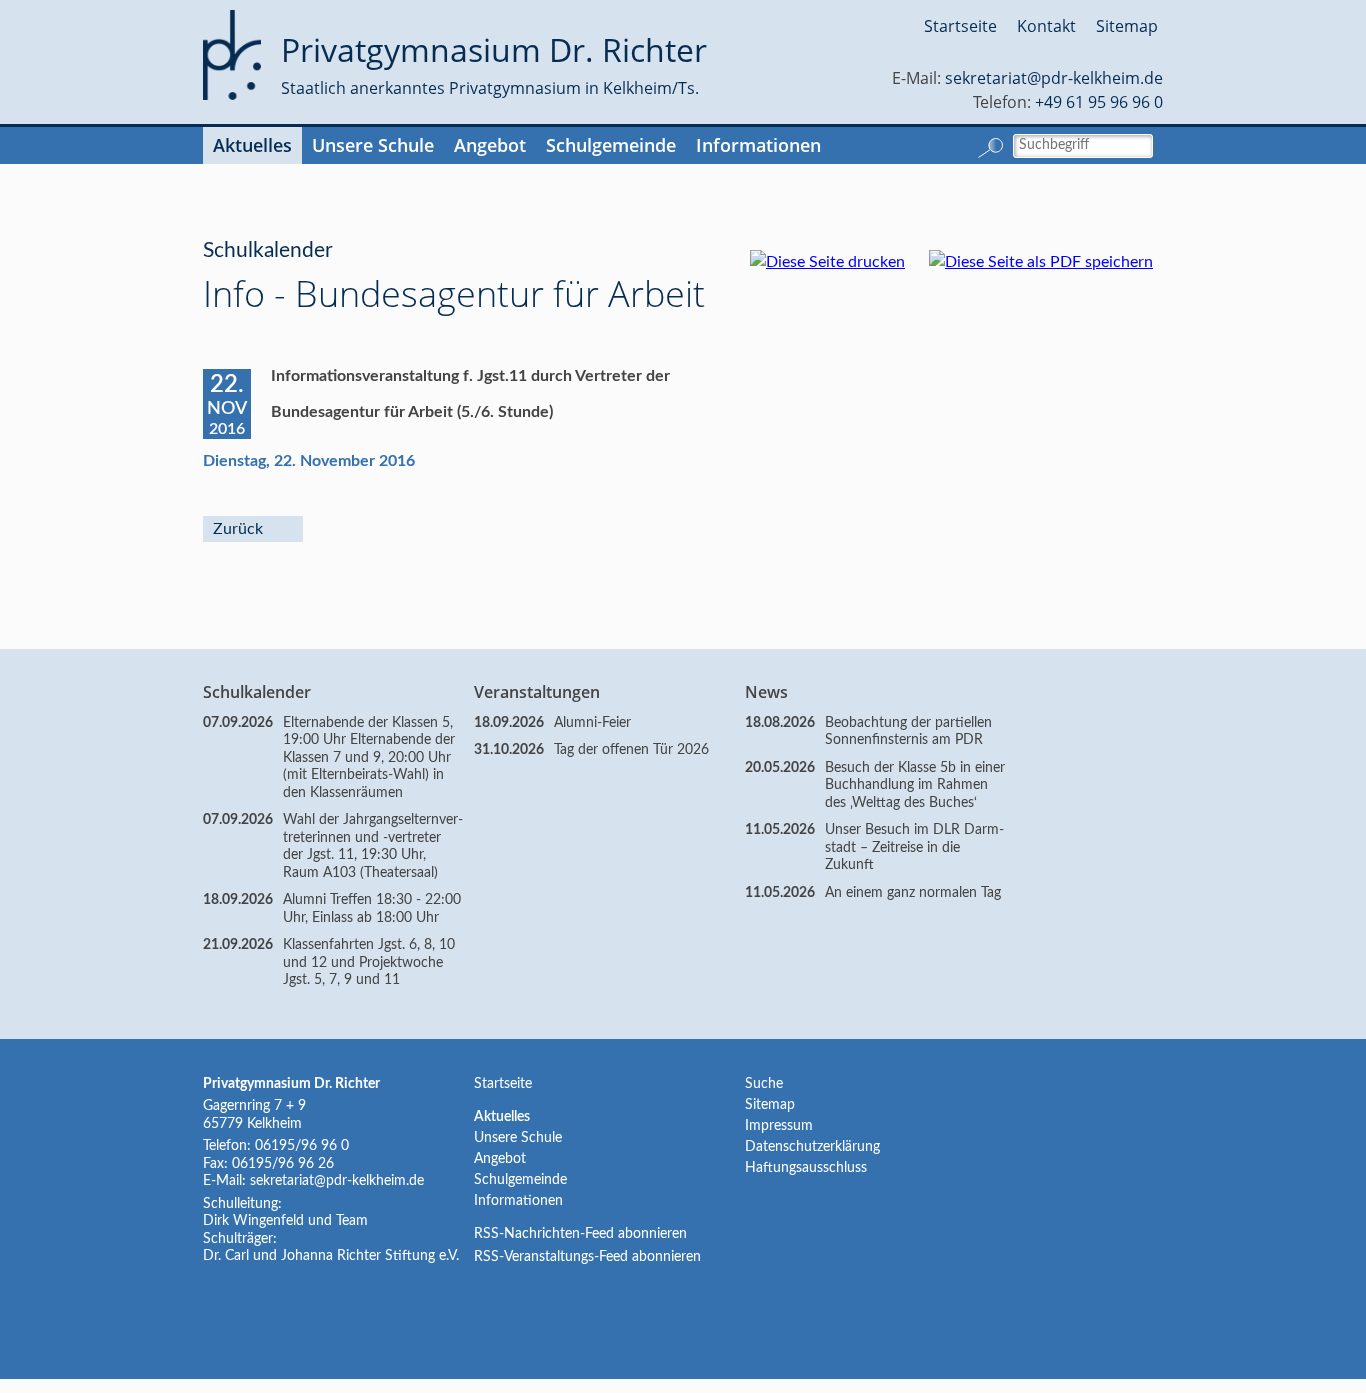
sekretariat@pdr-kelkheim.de (1054, 78)
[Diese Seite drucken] (837, 262)
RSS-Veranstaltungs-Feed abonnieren (587, 1257)
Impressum (779, 1126)
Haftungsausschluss (806, 1168)
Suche (764, 1084)
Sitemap (1127, 26)
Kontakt (1046, 26)
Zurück (238, 529)
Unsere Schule (373, 145)
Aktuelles (252, 145)
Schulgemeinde (611, 145)
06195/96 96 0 (302, 1146)
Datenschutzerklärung (812, 1147)
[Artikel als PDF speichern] (1051, 262)
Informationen (758, 145)
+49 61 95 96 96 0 (1099, 102)
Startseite (960, 26)
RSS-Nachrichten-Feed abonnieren (580, 1234)
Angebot (490, 145)
